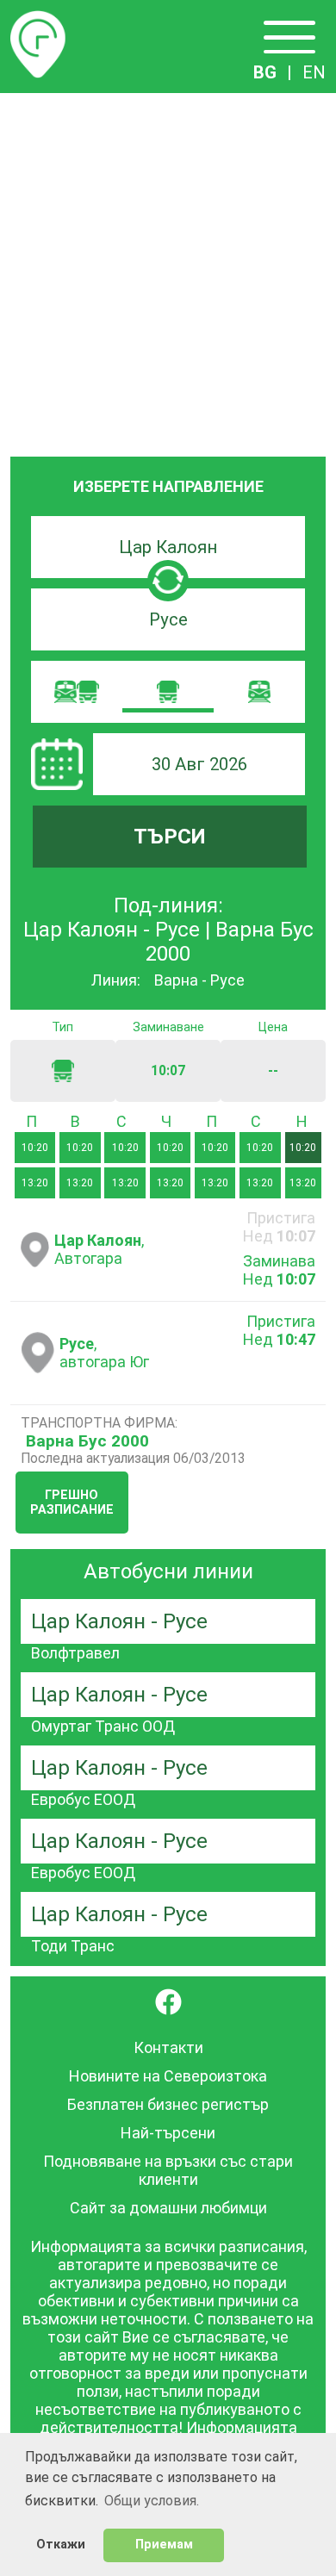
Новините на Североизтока (168, 2076)
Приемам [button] (164, 2545)
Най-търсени (168, 2133)
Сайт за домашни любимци (168, 2208)
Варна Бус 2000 (87, 1441)
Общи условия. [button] (152, 2501)
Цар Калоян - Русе (119, 1621)
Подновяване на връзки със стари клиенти (168, 2170)
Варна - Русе (199, 980)
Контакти (168, 2047)
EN (314, 72)
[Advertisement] (168, 270)
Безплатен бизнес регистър (168, 2104)
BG (265, 72)
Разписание (38, 21)
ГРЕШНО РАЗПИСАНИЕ (72, 1503)
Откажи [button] (61, 2545)
